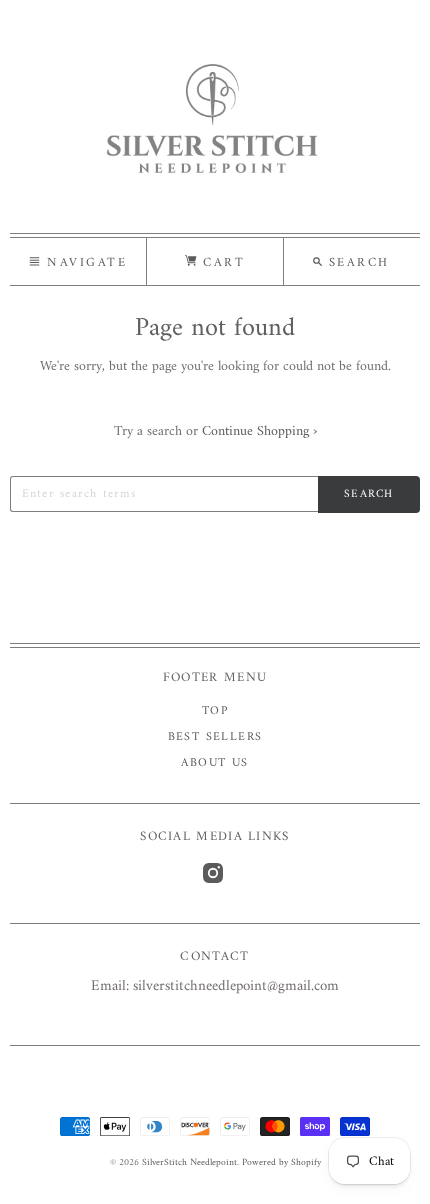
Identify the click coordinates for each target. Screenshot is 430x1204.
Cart (221, 263)
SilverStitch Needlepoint (189, 1162)
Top (215, 711)
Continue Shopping (259, 431)
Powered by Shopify (281, 1162)
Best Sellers (215, 737)
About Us (214, 763)
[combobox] (164, 494)
